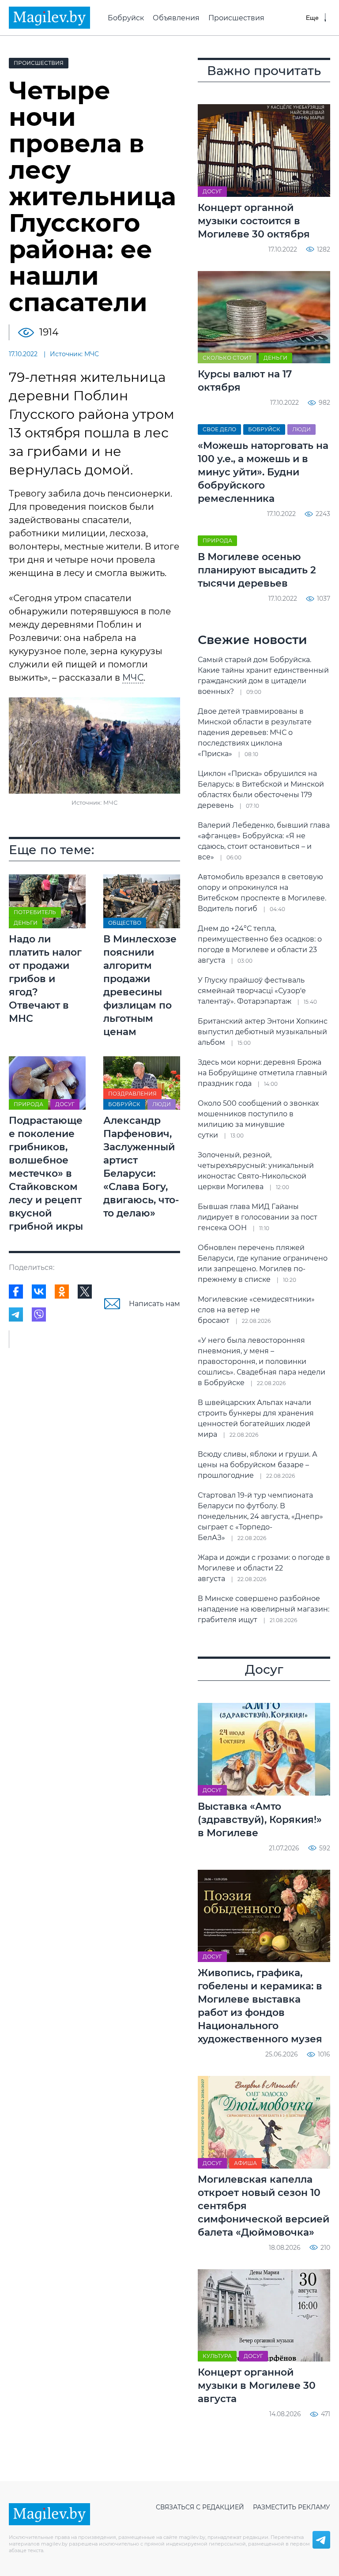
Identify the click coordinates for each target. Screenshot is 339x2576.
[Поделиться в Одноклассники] (62, 1292)
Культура (217, 2356)
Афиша (245, 2163)
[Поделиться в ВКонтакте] (39, 1292)
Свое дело (219, 429)
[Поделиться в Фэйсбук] (16, 1292)
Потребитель (35, 912)
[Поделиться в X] (85, 1292)
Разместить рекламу (292, 2507)
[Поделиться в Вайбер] (39, 1314)
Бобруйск (126, 18)
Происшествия (236, 18)
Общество (125, 923)
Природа (28, 1104)
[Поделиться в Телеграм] (16, 1314)
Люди (162, 1104)
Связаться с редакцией (200, 2507)
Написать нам (154, 1304)
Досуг (65, 1104)
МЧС (133, 678)
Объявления (176, 18)
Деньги (26, 923)
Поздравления (132, 1094)
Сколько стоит (227, 358)
